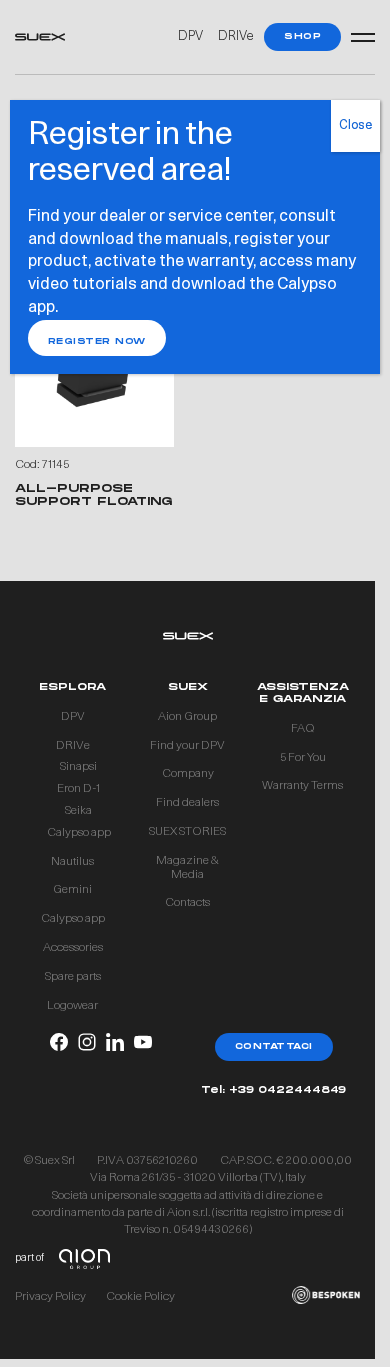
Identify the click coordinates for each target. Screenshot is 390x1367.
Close (355, 126)
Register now (97, 341)
